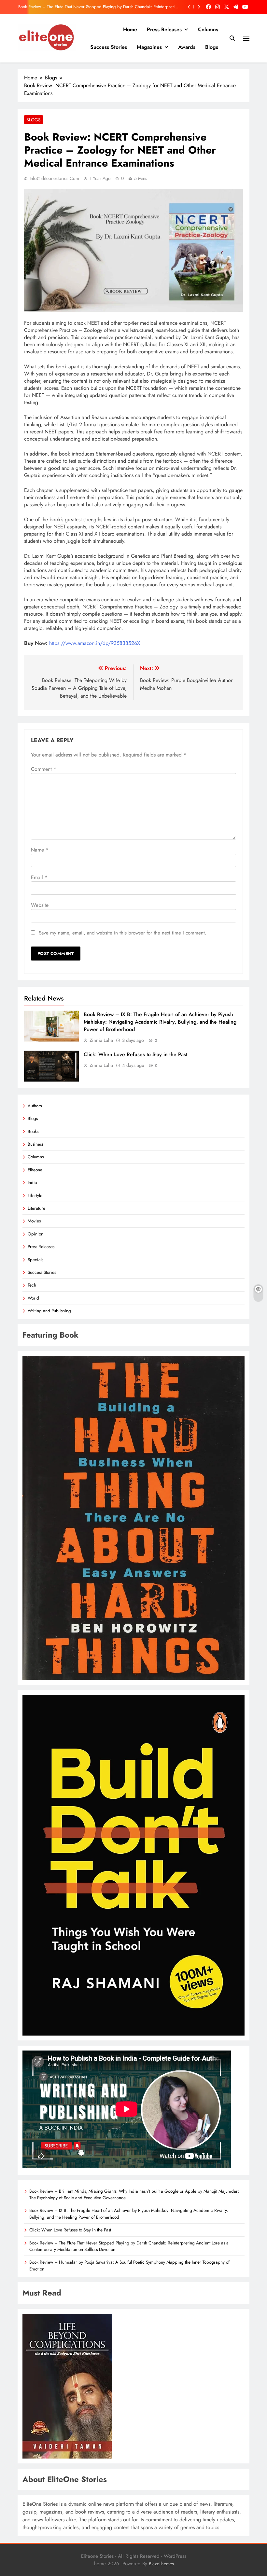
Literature (36, 1208)
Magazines (149, 47)
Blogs (212, 47)
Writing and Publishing (49, 1311)
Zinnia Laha (101, 1040)
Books (33, 1131)
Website (40, 905)
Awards (187, 47)
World (33, 1298)
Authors (35, 1106)
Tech (32, 1285)
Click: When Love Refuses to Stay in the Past (135, 1054)
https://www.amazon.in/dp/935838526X (95, 643)
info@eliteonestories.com (54, 178)
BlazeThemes (161, 2564)
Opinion (35, 1234)
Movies (34, 1221)
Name (40, 850)
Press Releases (164, 29)
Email (39, 877)
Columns (208, 29)
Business (35, 1144)
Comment (44, 769)
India (32, 1182)
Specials (35, 1260)
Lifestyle (35, 1195)
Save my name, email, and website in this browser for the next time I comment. (123, 933)
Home (130, 29)
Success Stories (109, 47)
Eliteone (35, 1170)
